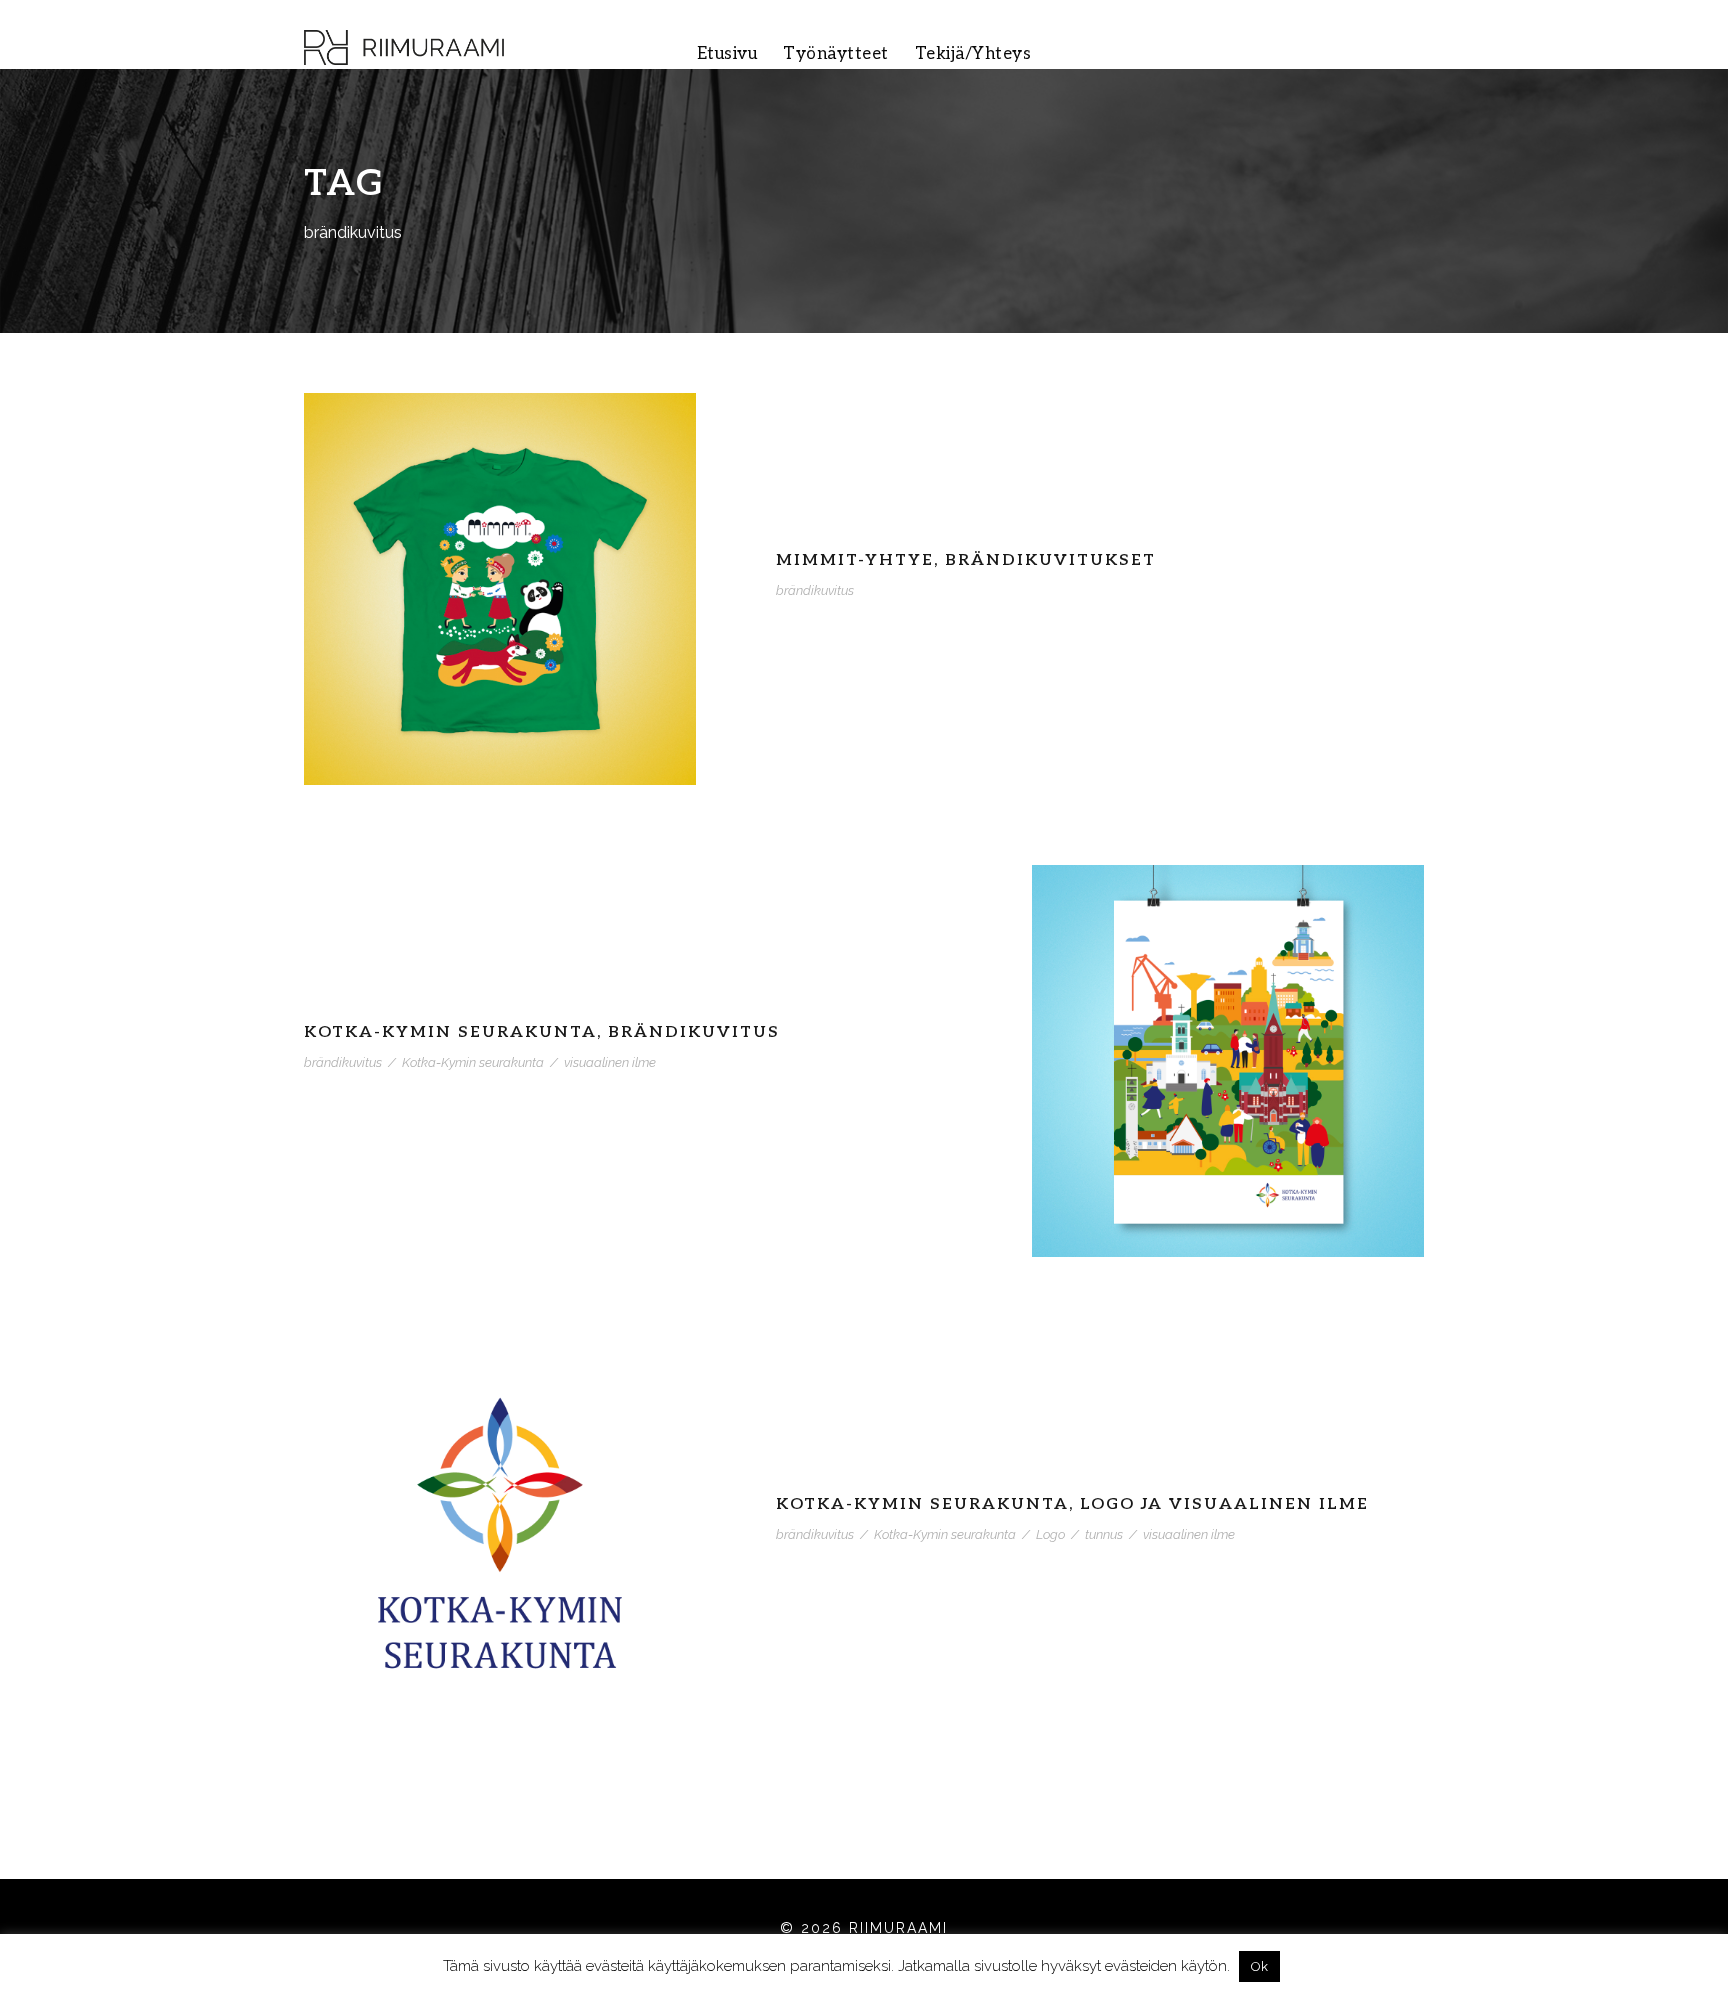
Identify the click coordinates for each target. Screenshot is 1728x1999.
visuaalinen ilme (610, 1062)
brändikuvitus (815, 590)
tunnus (1104, 1534)
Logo (1050, 1534)
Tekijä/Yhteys (973, 54)
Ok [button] (1259, 1966)
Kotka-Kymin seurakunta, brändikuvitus (542, 1032)
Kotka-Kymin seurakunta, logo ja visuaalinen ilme (1072, 1504)
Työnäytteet (836, 54)
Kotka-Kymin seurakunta (473, 1062)
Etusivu (727, 54)
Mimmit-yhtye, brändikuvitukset (966, 560)
